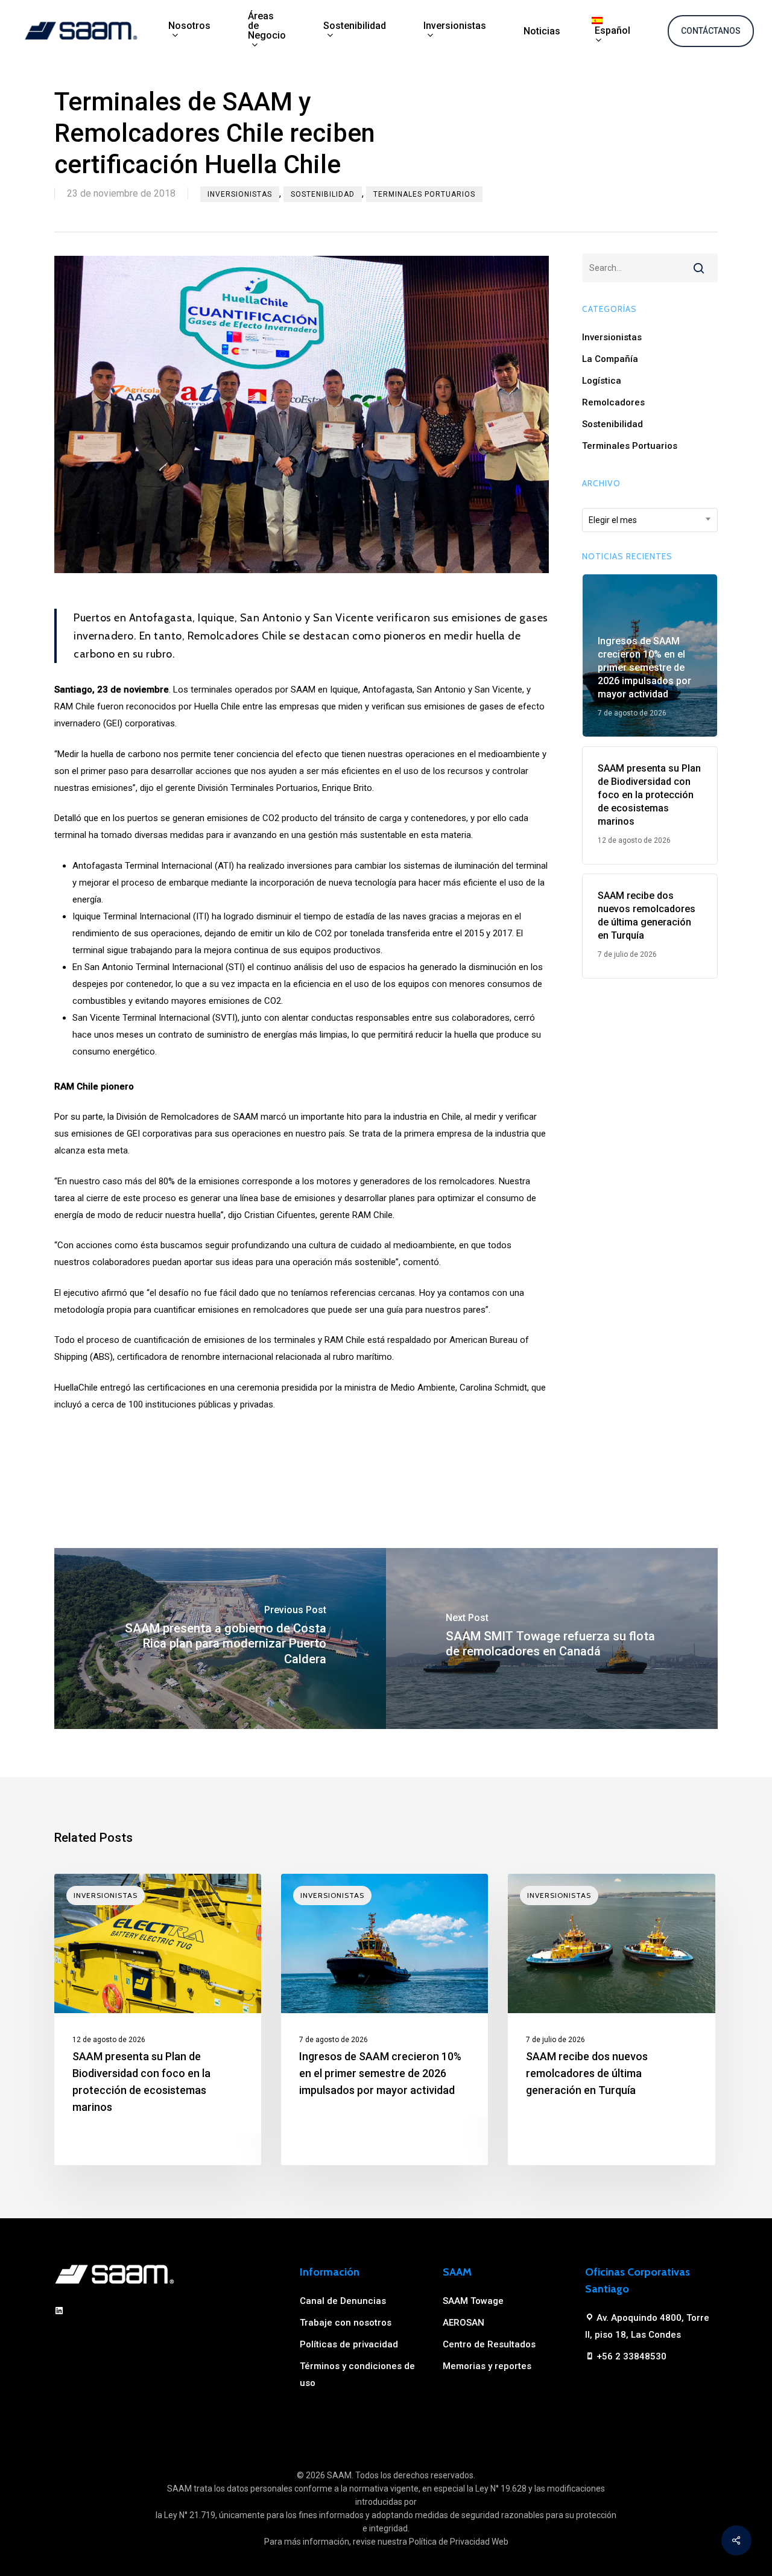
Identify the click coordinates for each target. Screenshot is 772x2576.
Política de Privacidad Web (459, 2542)
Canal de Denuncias (343, 2301)
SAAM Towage (473, 2301)
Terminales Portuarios (424, 194)
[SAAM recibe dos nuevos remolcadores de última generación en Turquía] (611, 2019)
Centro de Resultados (489, 2344)
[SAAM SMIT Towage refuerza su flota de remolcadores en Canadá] (552, 1639)
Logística (602, 381)
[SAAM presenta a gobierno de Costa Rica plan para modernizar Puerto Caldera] (220, 1639)
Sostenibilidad (323, 194)
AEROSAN (464, 2323)
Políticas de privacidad (349, 2344)
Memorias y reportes (487, 2366)
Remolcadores (613, 402)
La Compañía (610, 359)
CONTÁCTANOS (711, 31)
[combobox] (650, 520)
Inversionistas (240, 194)
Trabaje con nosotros (346, 2323)
